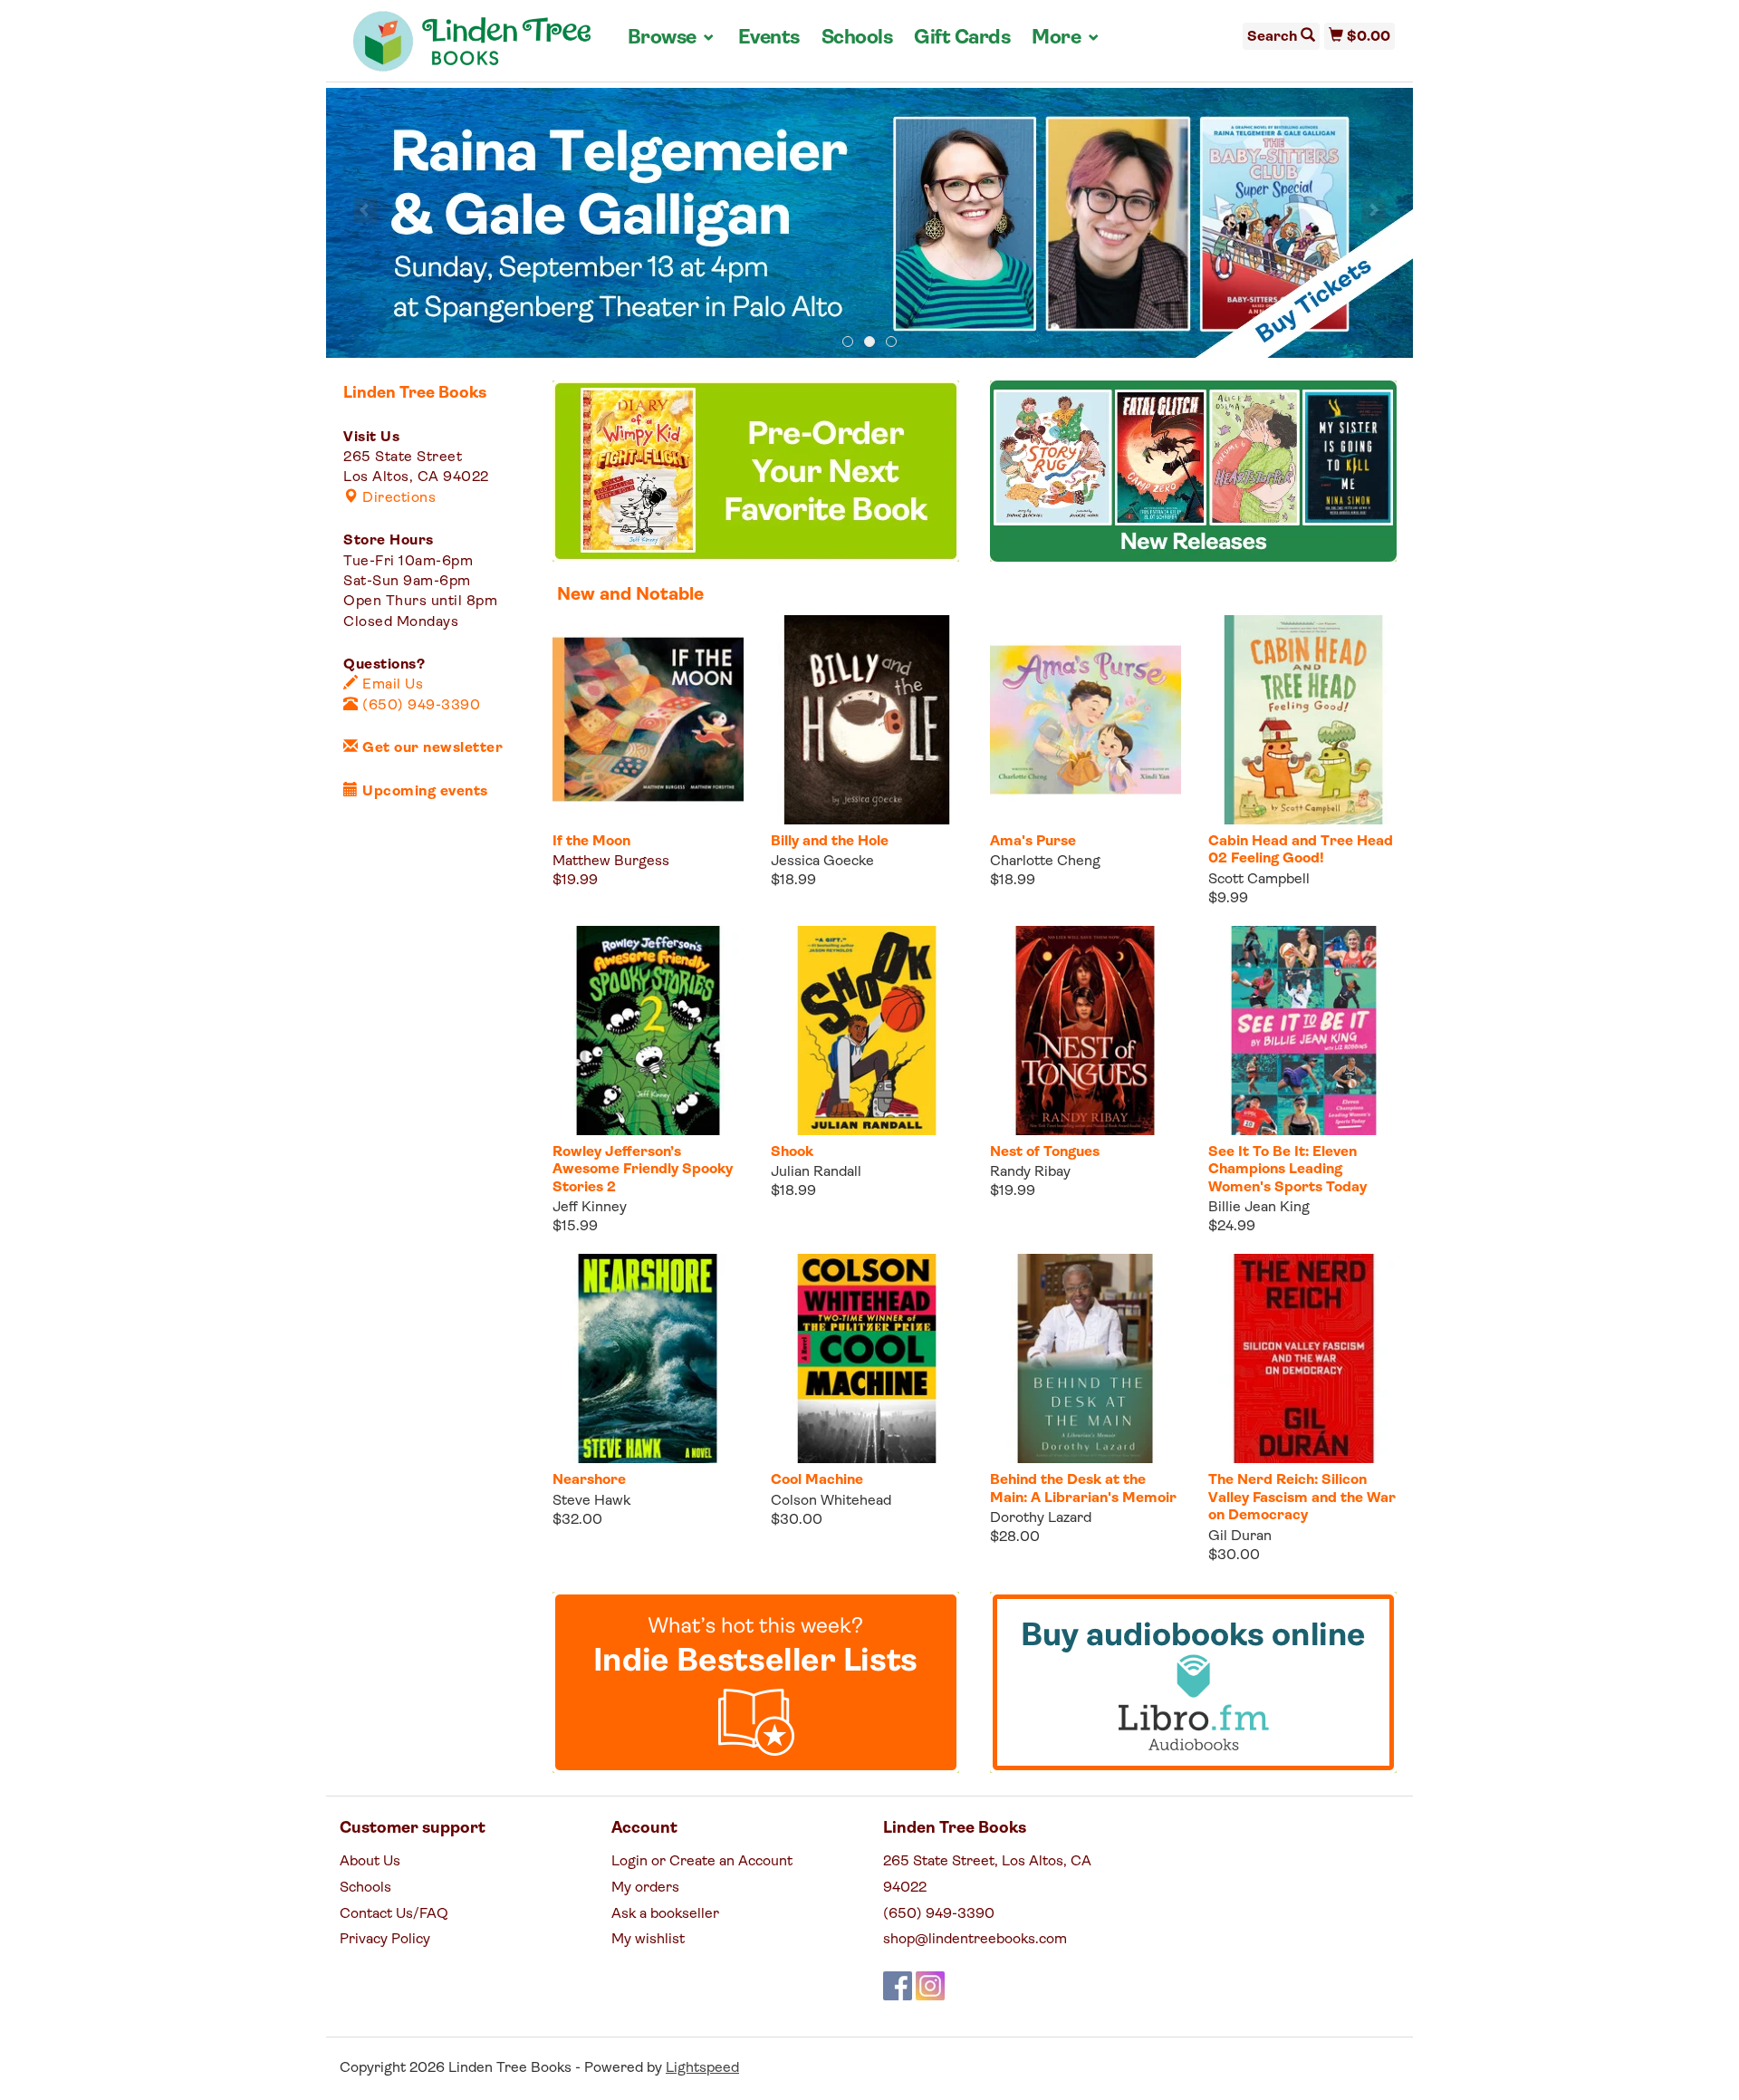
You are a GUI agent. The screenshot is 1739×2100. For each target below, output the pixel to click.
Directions (397, 498)
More (1066, 38)
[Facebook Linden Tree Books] (898, 1986)
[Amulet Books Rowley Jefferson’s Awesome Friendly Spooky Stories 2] (648, 1031)
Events (769, 39)
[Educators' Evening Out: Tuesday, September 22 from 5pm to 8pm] (869, 224)
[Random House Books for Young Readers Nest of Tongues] (1086, 1031)
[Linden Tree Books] (472, 48)
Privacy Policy (385, 1940)
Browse (672, 38)
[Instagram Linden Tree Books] (930, 1986)
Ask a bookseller (665, 1914)
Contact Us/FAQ (394, 1914)
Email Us (391, 685)
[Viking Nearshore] (648, 1358)
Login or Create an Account (702, 1862)
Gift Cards (962, 39)
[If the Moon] (648, 720)
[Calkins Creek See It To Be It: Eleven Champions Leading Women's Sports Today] (1304, 1031)
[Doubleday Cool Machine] (866, 1358)
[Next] (1374, 210)
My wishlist (648, 1940)
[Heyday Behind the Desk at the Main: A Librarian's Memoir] (1086, 1358)
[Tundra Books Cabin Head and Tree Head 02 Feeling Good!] (1304, 720)
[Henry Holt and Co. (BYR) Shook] (866, 1031)
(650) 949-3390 (419, 706)
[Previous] (365, 210)
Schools (857, 39)
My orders (645, 1888)
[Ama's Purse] (1086, 720)
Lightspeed (702, 2068)
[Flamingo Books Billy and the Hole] (866, 720)
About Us (370, 1862)
